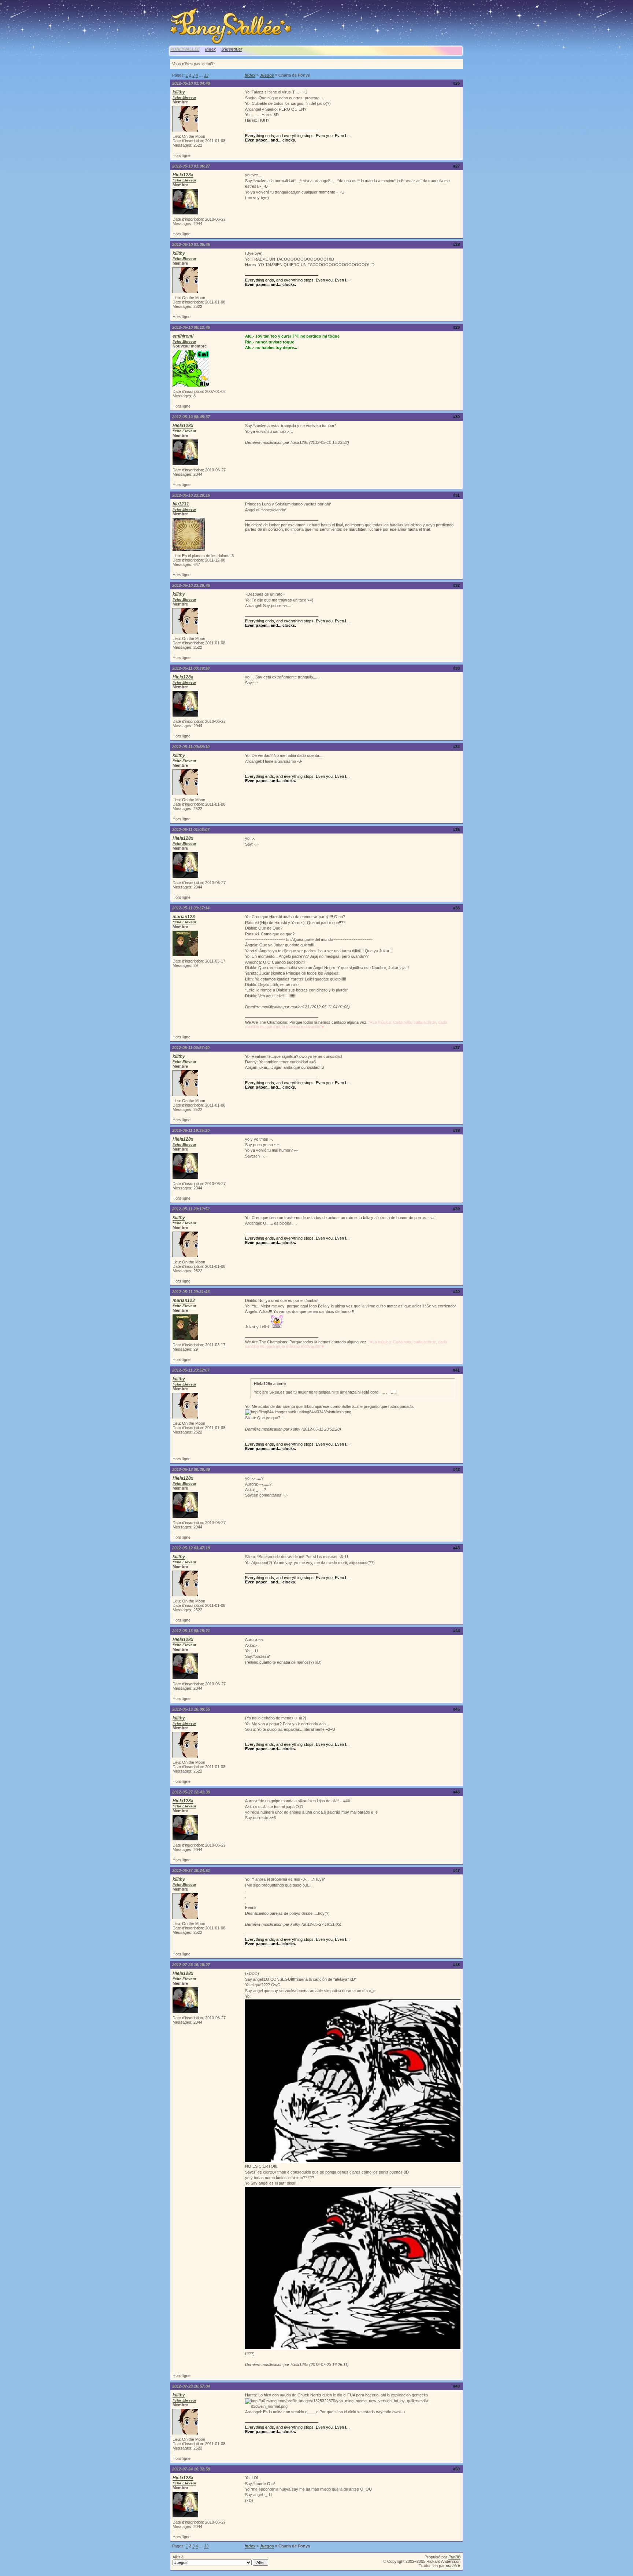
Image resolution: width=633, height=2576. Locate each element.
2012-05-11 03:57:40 (191, 1048)
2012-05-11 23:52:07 (191, 1370)
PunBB (454, 2557)
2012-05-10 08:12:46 (191, 327)
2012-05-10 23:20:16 (191, 495)
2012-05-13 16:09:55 (191, 1709)
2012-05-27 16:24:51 (191, 1870)
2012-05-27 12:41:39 (191, 1792)
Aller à (178, 2557)
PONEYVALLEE (185, 49)
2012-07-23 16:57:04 (191, 2386)
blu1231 (181, 504)
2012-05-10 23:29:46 (191, 585)
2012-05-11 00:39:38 (191, 668)
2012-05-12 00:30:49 (191, 1469)
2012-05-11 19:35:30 (191, 1130)
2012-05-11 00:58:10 (191, 747)
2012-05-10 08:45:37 (191, 417)
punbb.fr (453, 2566)
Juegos (267, 75)
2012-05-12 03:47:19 (191, 1548)
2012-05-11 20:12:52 (191, 1209)
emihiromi (183, 336)
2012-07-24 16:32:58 (191, 2469)
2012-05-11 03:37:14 (191, 908)
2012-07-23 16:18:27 (191, 1965)
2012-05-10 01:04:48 (191, 83)
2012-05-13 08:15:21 (191, 1631)
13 (206, 75)
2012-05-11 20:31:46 (191, 1292)
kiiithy (179, 92)
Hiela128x (183, 175)
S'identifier (232, 49)
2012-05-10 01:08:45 (191, 244)
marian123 (184, 917)
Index (210, 49)
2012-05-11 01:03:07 (191, 829)
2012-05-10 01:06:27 (191, 166)
